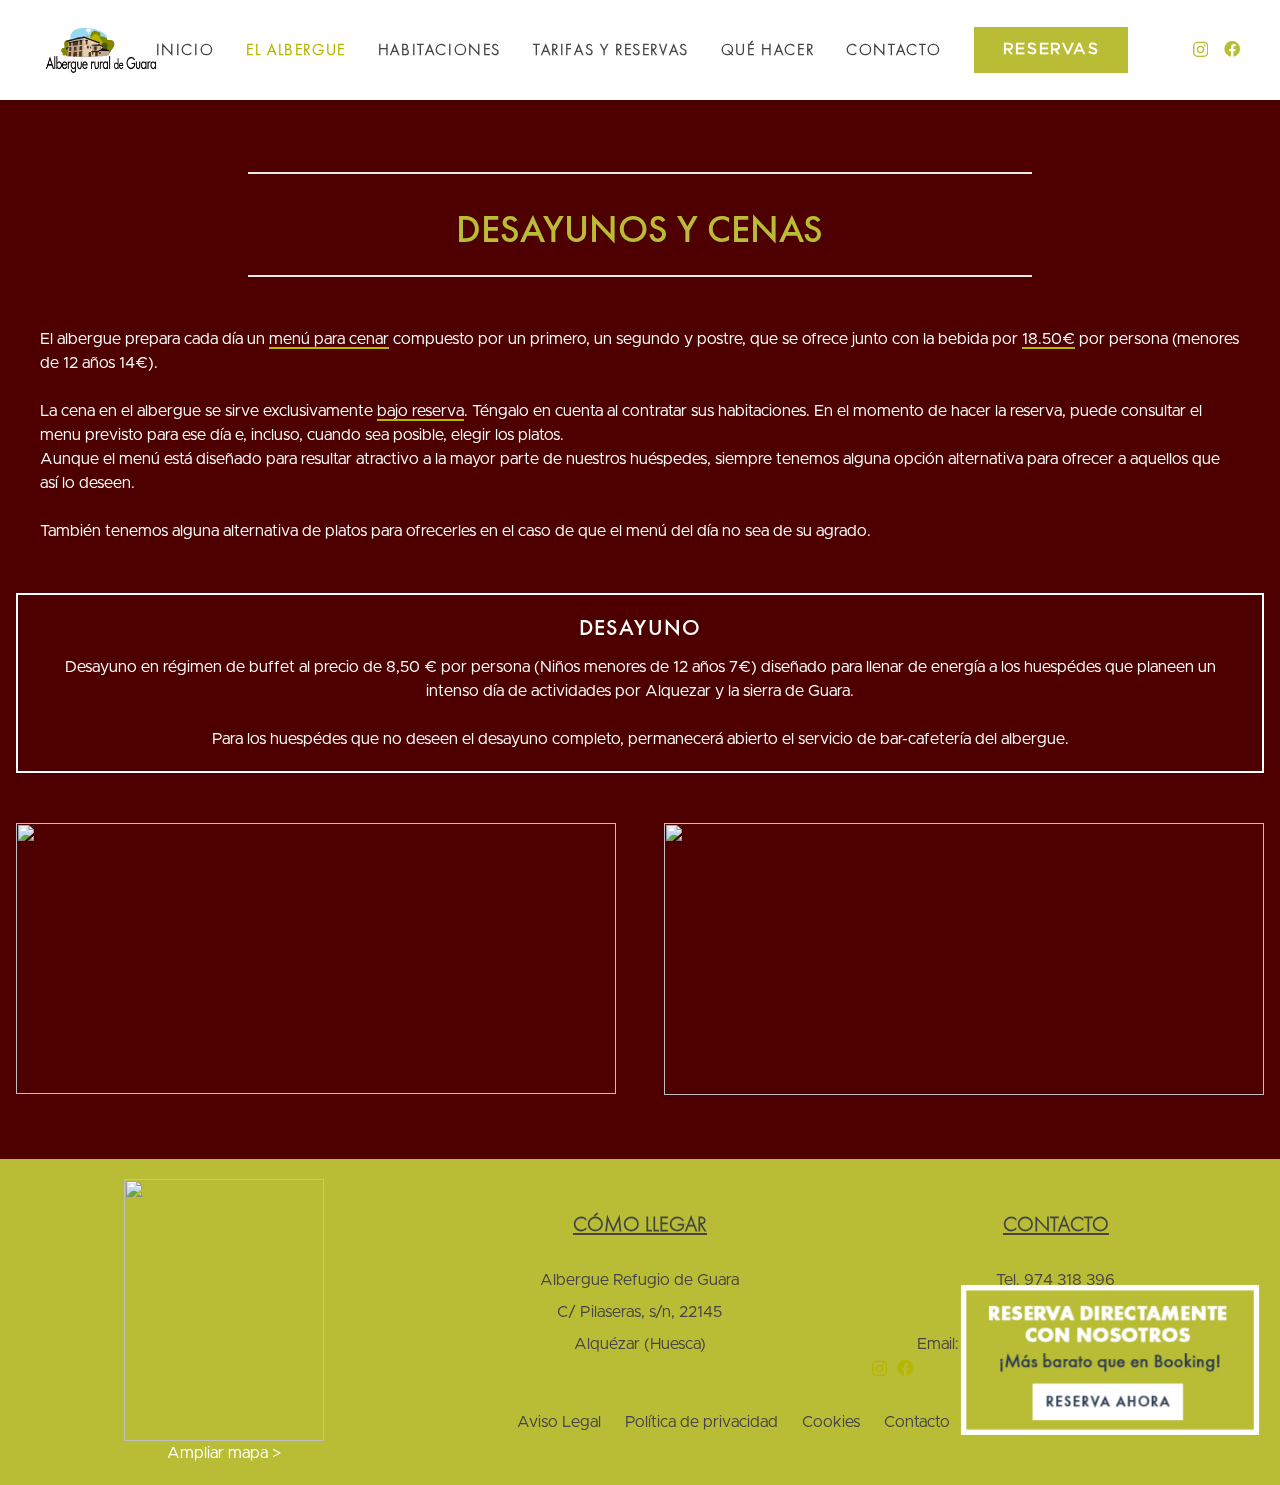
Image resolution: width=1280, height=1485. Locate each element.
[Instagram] (1200, 50)
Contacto (917, 1422)
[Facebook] (1232, 49)
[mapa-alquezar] (224, 1310)
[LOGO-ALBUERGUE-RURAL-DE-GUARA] (101, 50)
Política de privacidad (701, 1422)
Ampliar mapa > (224, 1453)
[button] (356, 50)
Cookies (831, 1422)
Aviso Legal (559, 1422)
